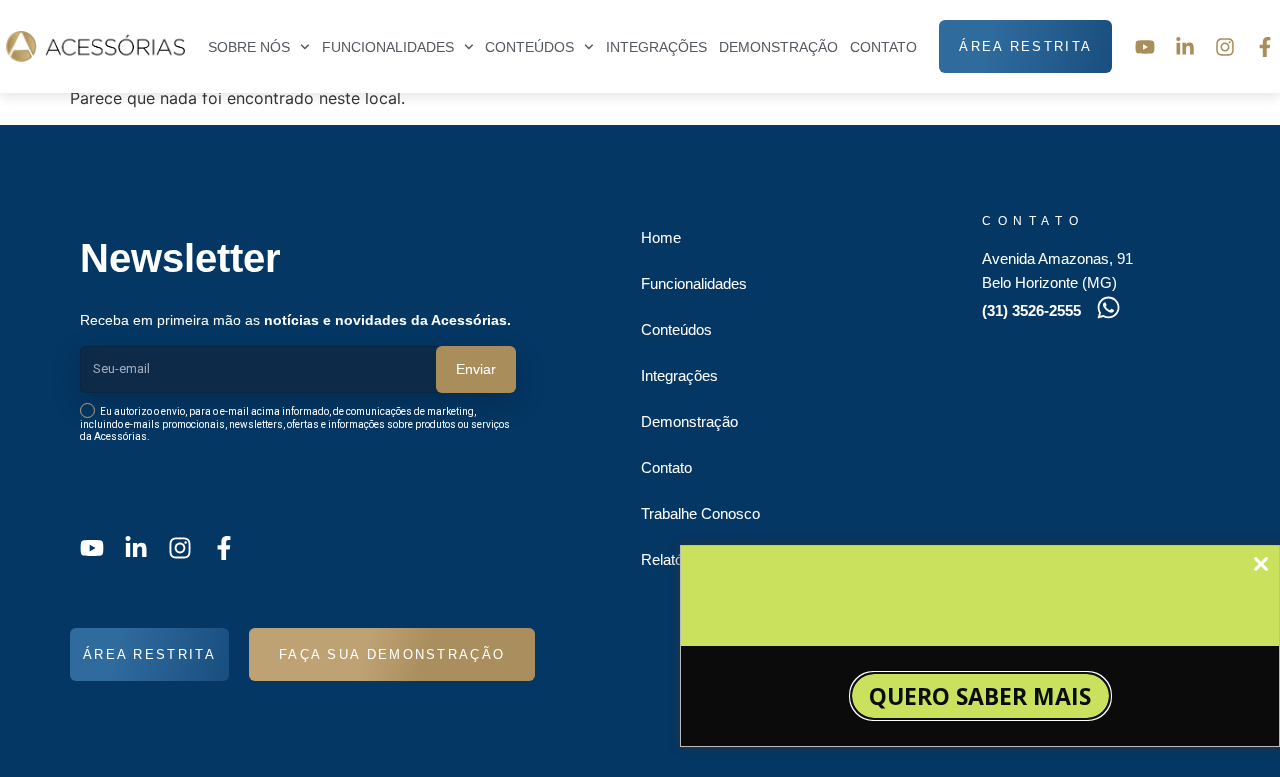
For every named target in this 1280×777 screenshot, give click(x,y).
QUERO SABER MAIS (980, 696)
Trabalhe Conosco (700, 513)
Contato (883, 47)
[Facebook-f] (1265, 47)
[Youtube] (1145, 47)
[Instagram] (1225, 47)
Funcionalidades (694, 283)
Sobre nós (249, 47)
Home (661, 237)
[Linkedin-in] (1185, 47)
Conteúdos (529, 47)
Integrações (656, 47)
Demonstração (778, 47)
